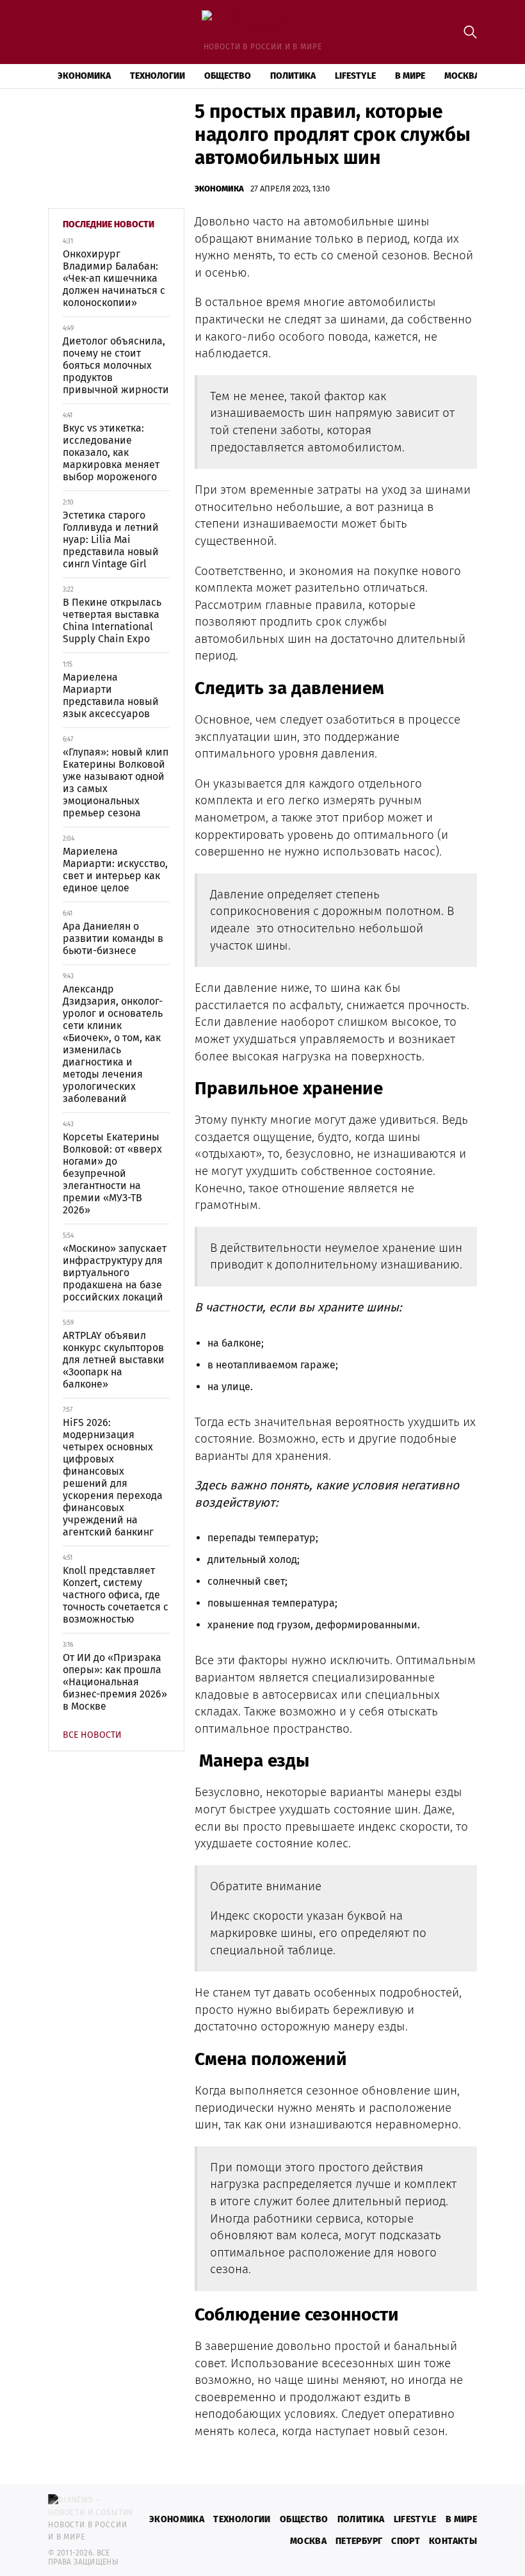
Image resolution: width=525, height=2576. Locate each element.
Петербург (359, 2541)
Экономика (84, 76)
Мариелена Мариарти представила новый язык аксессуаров (111, 695)
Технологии (157, 76)
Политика (293, 76)
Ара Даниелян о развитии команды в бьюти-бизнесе (113, 938)
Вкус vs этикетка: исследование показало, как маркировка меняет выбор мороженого (111, 452)
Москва (462, 76)
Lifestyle (355, 76)
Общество (228, 76)
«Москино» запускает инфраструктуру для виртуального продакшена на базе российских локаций (115, 1273)
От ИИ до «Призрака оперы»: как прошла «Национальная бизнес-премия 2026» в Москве (115, 1682)
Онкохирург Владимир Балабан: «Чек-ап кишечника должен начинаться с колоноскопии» (114, 278)
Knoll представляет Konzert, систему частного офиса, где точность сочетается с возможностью (116, 1595)
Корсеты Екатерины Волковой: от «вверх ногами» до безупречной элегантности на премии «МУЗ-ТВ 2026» (112, 1173)
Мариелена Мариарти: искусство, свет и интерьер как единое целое (115, 870)
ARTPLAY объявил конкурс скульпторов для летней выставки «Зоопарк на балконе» (114, 1360)
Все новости (92, 1735)
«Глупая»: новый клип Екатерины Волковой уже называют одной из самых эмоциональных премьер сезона (116, 782)
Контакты (453, 2541)
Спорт (406, 2541)
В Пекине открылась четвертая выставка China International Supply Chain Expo (112, 620)
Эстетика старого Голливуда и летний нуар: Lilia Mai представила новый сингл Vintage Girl (111, 539)
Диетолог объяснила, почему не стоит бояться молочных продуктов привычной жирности (116, 365)
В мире (410, 76)
